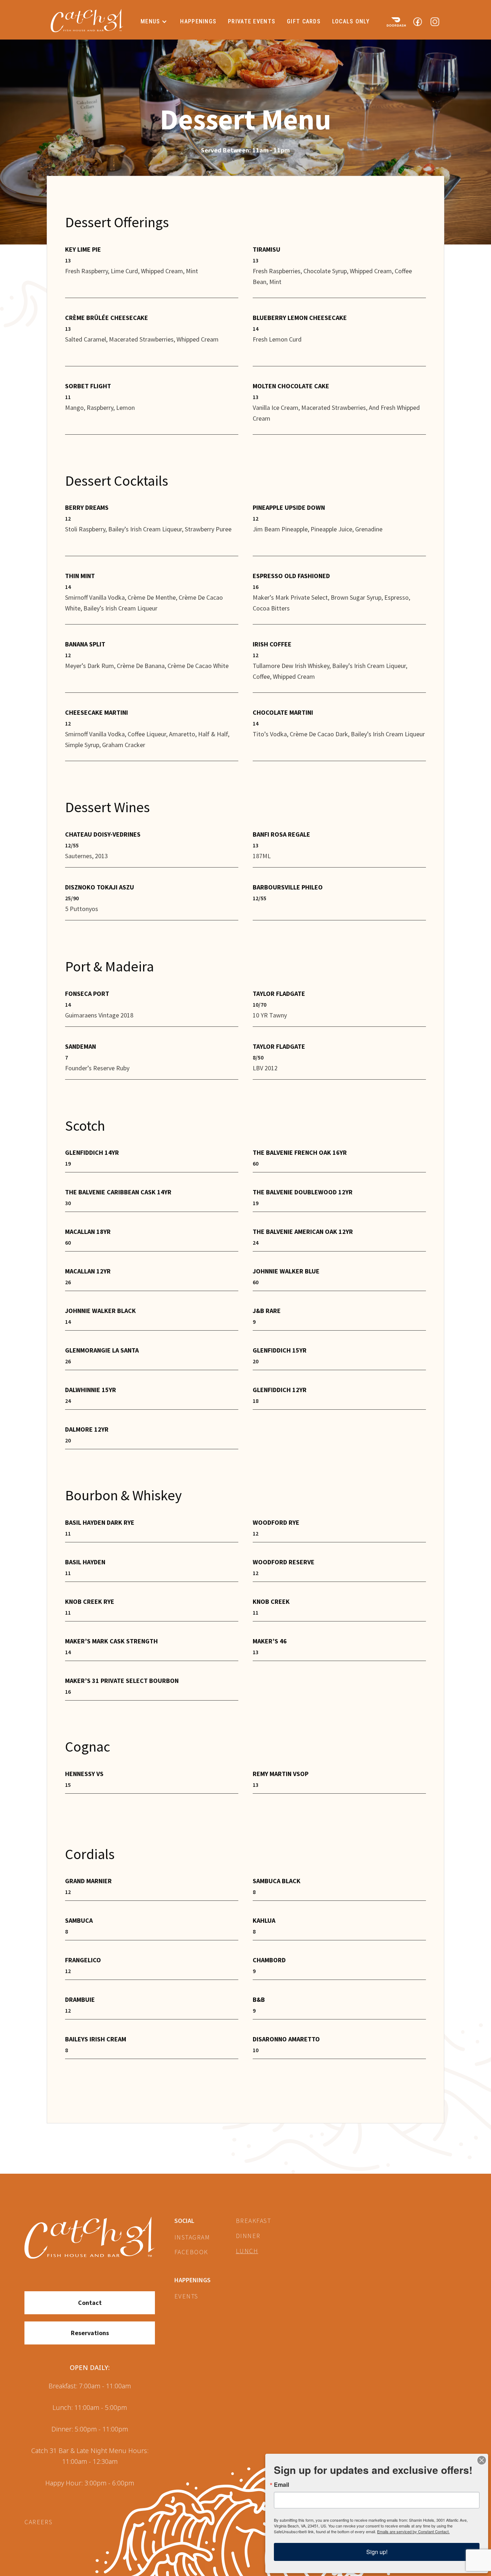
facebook (191, 2252)
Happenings (198, 21)
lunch (247, 2251)
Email (281, 2485)
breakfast (253, 2221)
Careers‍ (38, 2522)
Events (186, 2296)
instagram (192, 2237)
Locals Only (351, 21)
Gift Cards (304, 21)
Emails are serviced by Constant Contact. (413, 2531)
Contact (90, 2303)
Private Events (252, 21)
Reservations (90, 2333)
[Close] (482, 2460)
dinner (248, 2236)
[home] (92, 24)
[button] (154, 22)
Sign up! (377, 2552)
